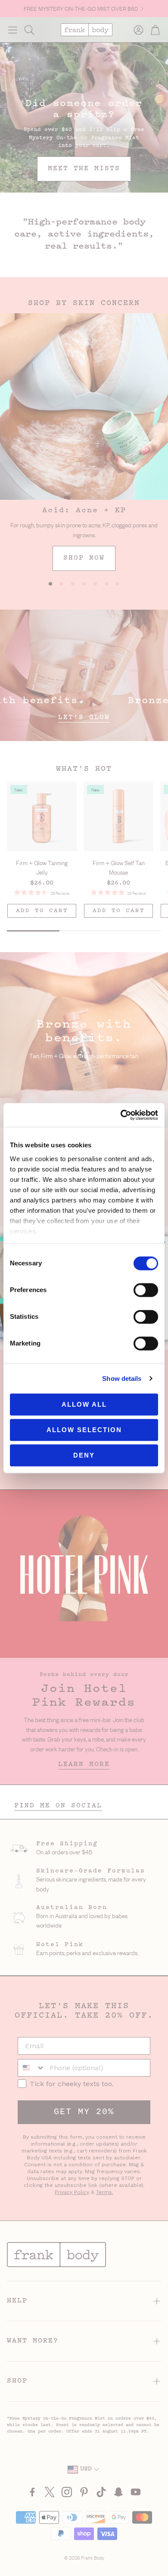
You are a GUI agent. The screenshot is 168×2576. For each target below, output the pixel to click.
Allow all (84, 1404)
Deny (84, 1455)
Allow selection (84, 1430)
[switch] (146, 1290)
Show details (122, 1378)
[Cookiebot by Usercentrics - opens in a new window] (121, 1115)
